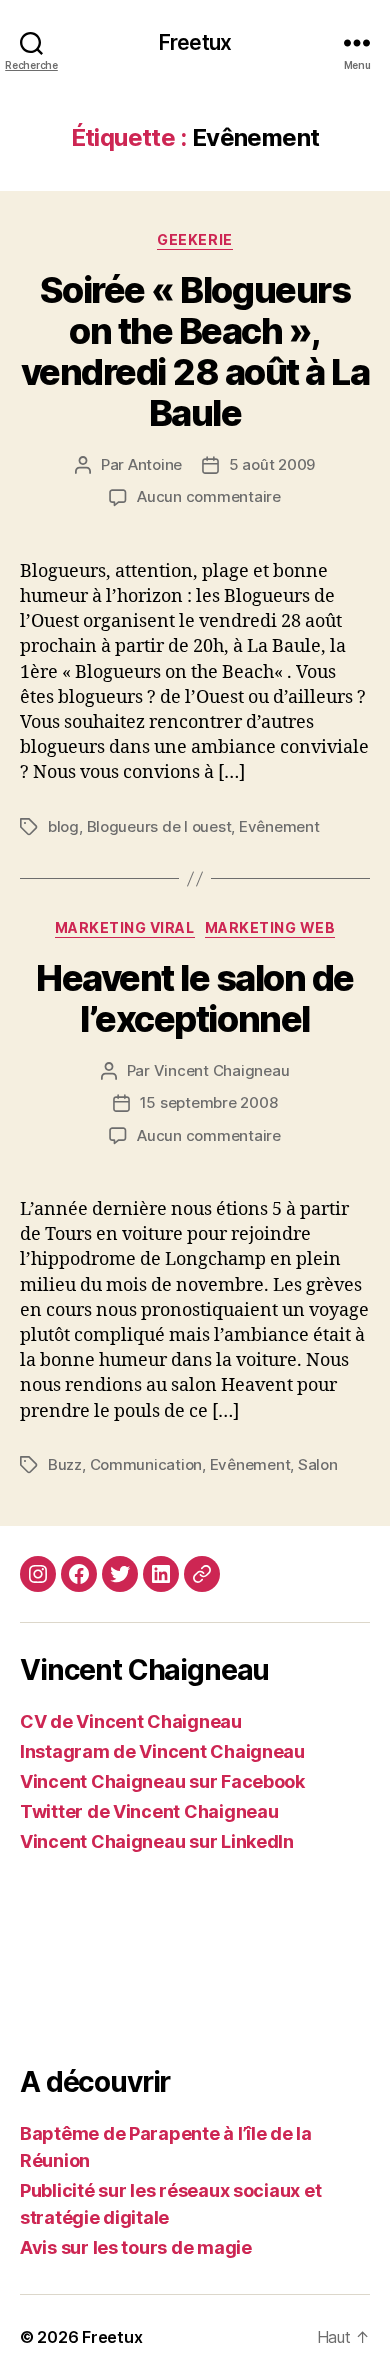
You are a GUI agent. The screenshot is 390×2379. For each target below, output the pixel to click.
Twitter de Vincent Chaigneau (149, 1811)
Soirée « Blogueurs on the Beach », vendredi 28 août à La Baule (195, 351)
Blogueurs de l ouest (159, 826)
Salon (318, 1464)
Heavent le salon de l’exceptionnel (195, 998)
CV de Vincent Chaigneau (131, 1721)
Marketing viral (125, 927)
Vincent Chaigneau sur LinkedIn (157, 1841)
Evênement (279, 826)
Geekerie (194, 239)
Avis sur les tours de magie (136, 2247)
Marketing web (270, 927)
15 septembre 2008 (209, 1102)
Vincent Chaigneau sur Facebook (162, 1781)
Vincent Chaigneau (222, 1070)
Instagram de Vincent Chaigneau (162, 1751)
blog (63, 826)
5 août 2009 (272, 464)
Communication (146, 1464)
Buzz (65, 1464)
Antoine (155, 464)
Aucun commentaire (209, 496)
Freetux (195, 42)
